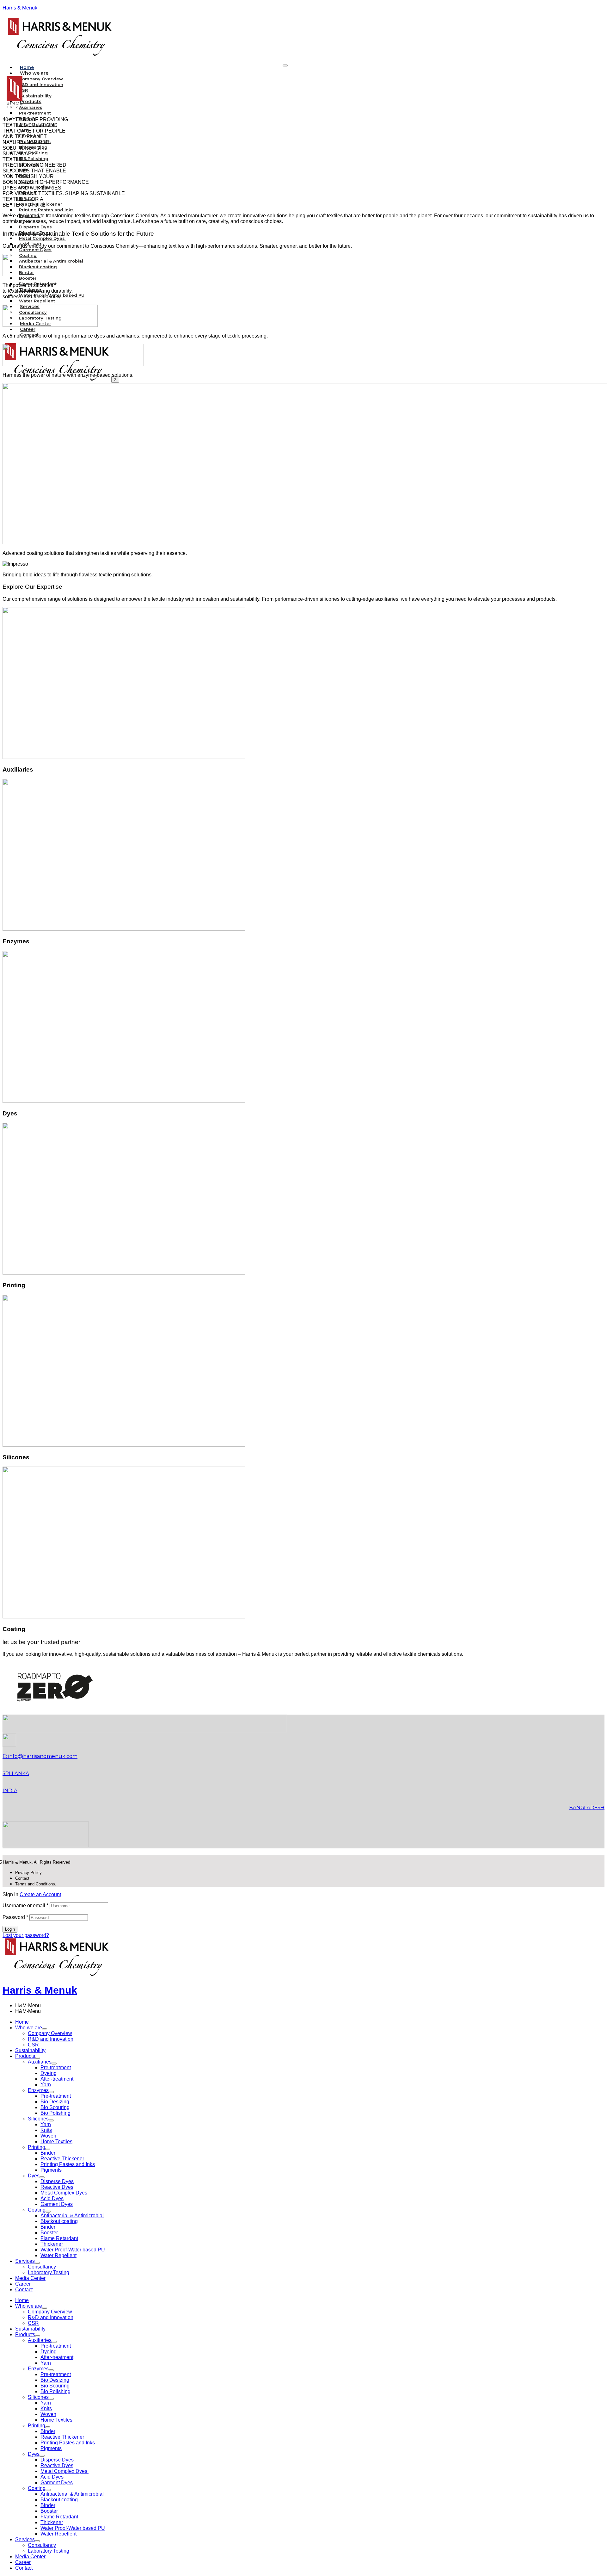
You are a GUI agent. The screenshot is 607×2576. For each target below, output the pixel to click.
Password (15, 1917)
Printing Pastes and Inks (46, 210)
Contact (24, 2290)
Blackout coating (59, 2221)
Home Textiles (56, 2141)
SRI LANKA (16, 1773)
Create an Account (40, 1894)
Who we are (29, 2028)
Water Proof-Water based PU (73, 2250)
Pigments (51, 2170)
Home (27, 67)
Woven (48, 2136)
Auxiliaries (40, 2062)
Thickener (52, 2244)
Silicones (38, 2119)
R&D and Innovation (41, 84)
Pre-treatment (56, 2067)
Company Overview (50, 2033)
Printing (37, 2147)
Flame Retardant (59, 2238)
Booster (49, 2233)
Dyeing (49, 2073)
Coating (37, 2210)
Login (10, 1929)
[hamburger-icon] (285, 65)
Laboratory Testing (49, 2272)
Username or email (25, 1906)
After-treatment (57, 2079)
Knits (46, 2130)
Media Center (30, 2278)
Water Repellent (37, 301)
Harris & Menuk (20, 8)
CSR (23, 90)
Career (28, 329)
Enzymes (38, 2090)
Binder (48, 2153)
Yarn (46, 2085)
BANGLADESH (587, 1807)
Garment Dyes (57, 2204)
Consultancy (42, 2267)
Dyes (34, 2176)
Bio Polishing (55, 2113)
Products (25, 2056)
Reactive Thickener (62, 2159)
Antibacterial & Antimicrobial (72, 2216)
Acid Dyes (52, 2198)
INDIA (10, 1790)
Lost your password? (26, 1935)
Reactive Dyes (57, 2187)
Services (25, 2261)
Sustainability (36, 96)
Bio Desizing (55, 2102)
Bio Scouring (55, 2107)
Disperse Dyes (57, 2181)
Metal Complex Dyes (64, 2193)
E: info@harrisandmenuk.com (40, 1756)
